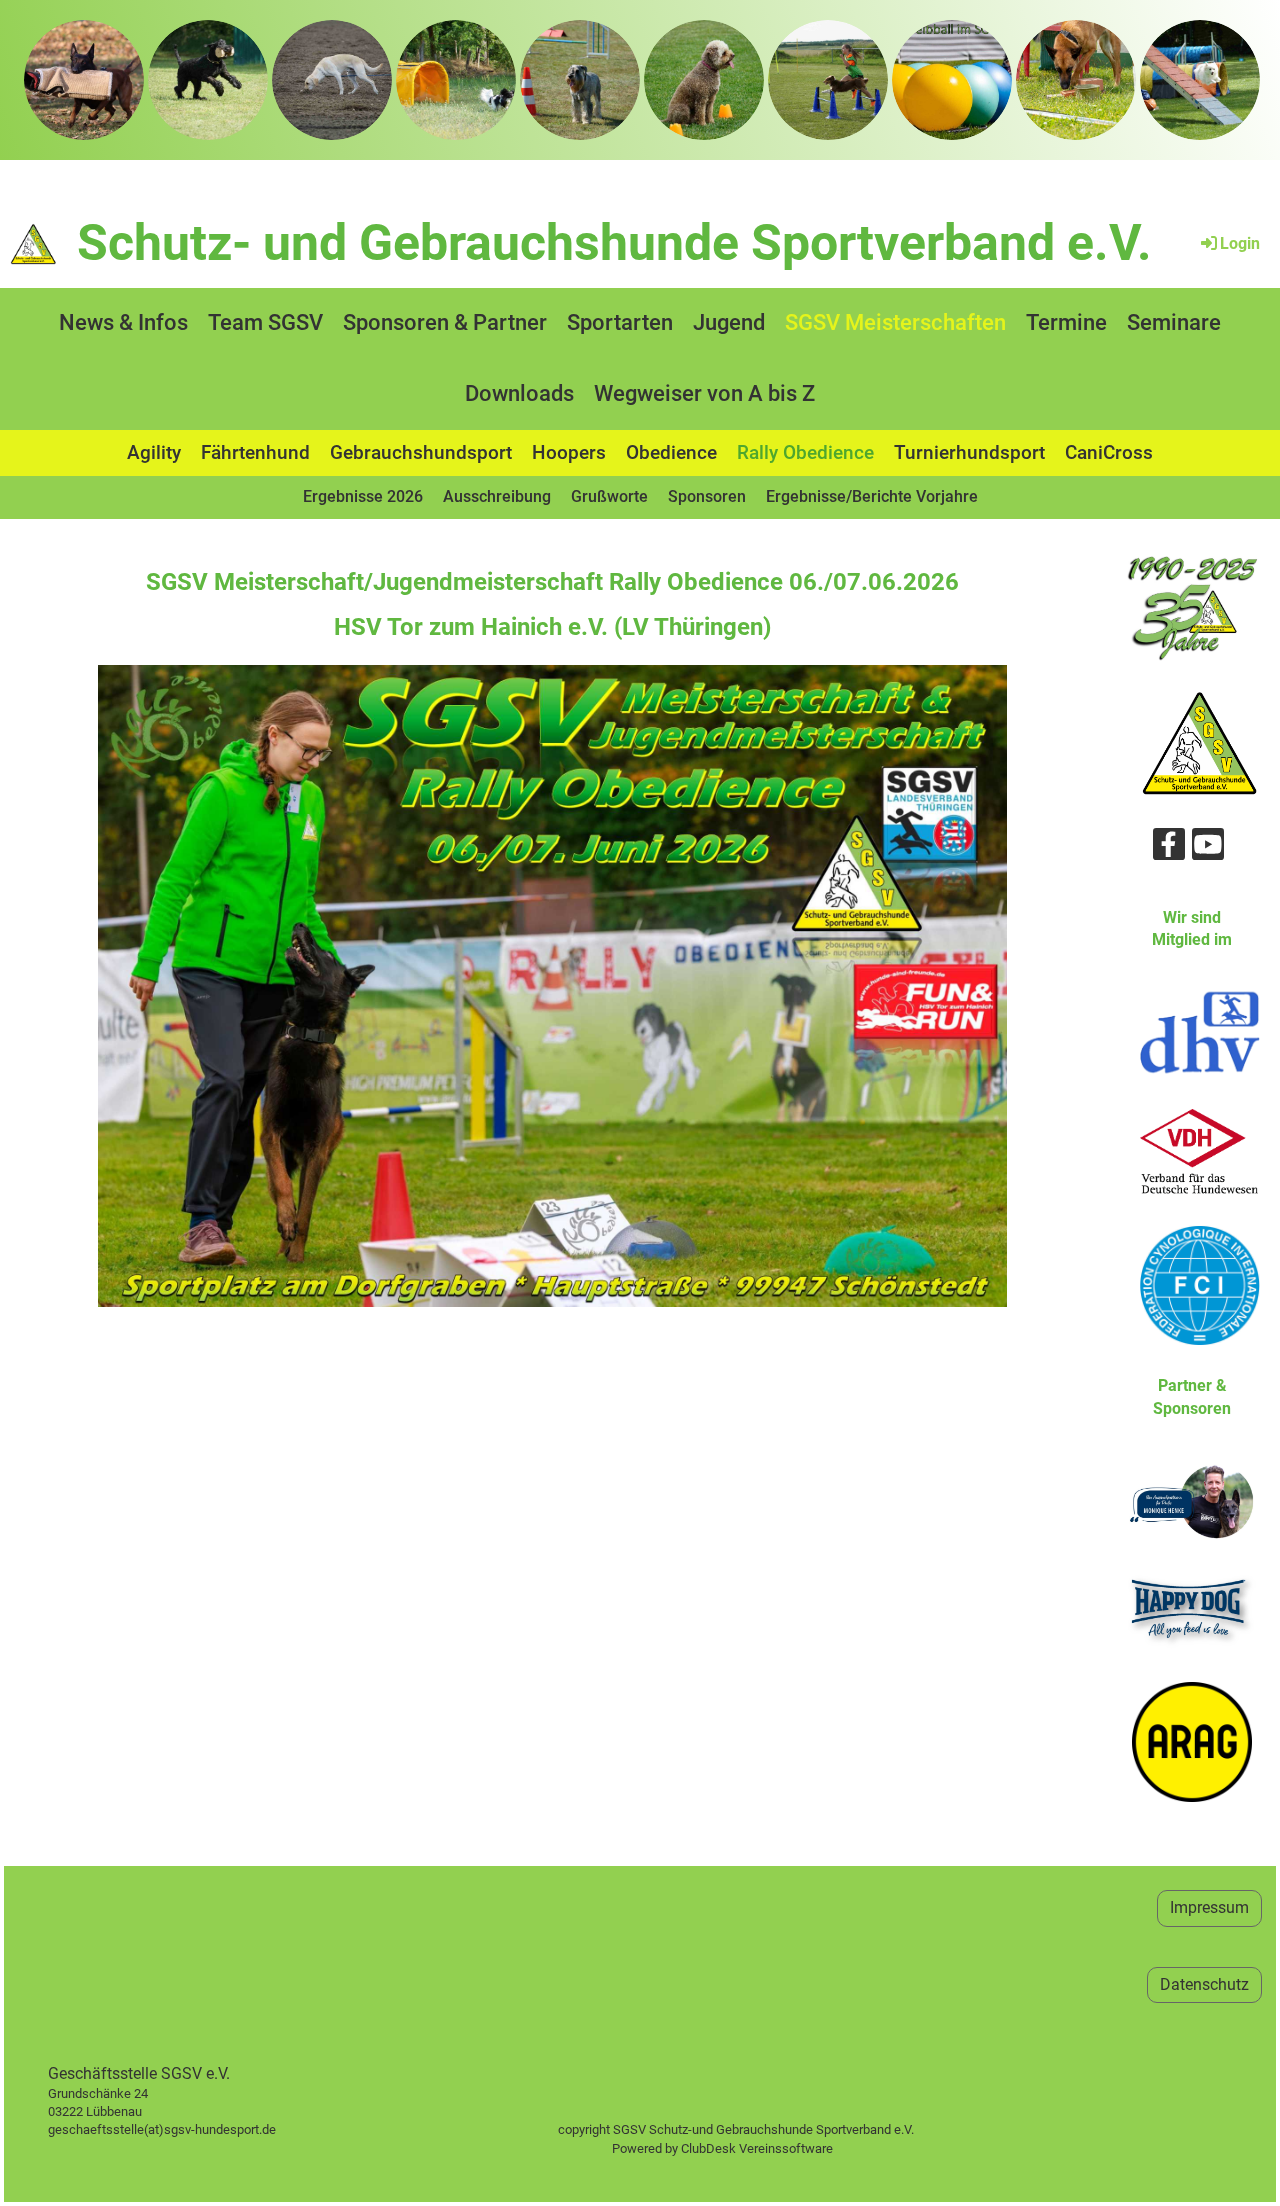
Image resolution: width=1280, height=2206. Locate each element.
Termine (1066, 322)
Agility (154, 452)
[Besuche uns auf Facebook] (1169, 849)
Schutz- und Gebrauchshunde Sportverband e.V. (614, 243)
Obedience (671, 452)
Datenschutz (1204, 1984)
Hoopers (569, 452)
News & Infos (123, 322)
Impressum (1209, 1907)
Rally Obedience (805, 452)
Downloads (519, 393)
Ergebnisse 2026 (363, 496)
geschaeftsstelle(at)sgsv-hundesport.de (184, 2129)
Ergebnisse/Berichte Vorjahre (872, 496)
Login (1240, 243)
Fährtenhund (255, 452)
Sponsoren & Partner (445, 322)
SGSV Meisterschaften (895, 322)
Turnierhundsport (969, 452)
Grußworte (609, 496)
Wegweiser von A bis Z (704, 393)
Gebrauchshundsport (421, 452)
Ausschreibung (497, 496)
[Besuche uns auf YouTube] (1208, 849)
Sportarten (620, 322)
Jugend (729, 322)
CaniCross (1109, 452)
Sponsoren (707, 496)
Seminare (1174, 322)
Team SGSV (265, 322)
